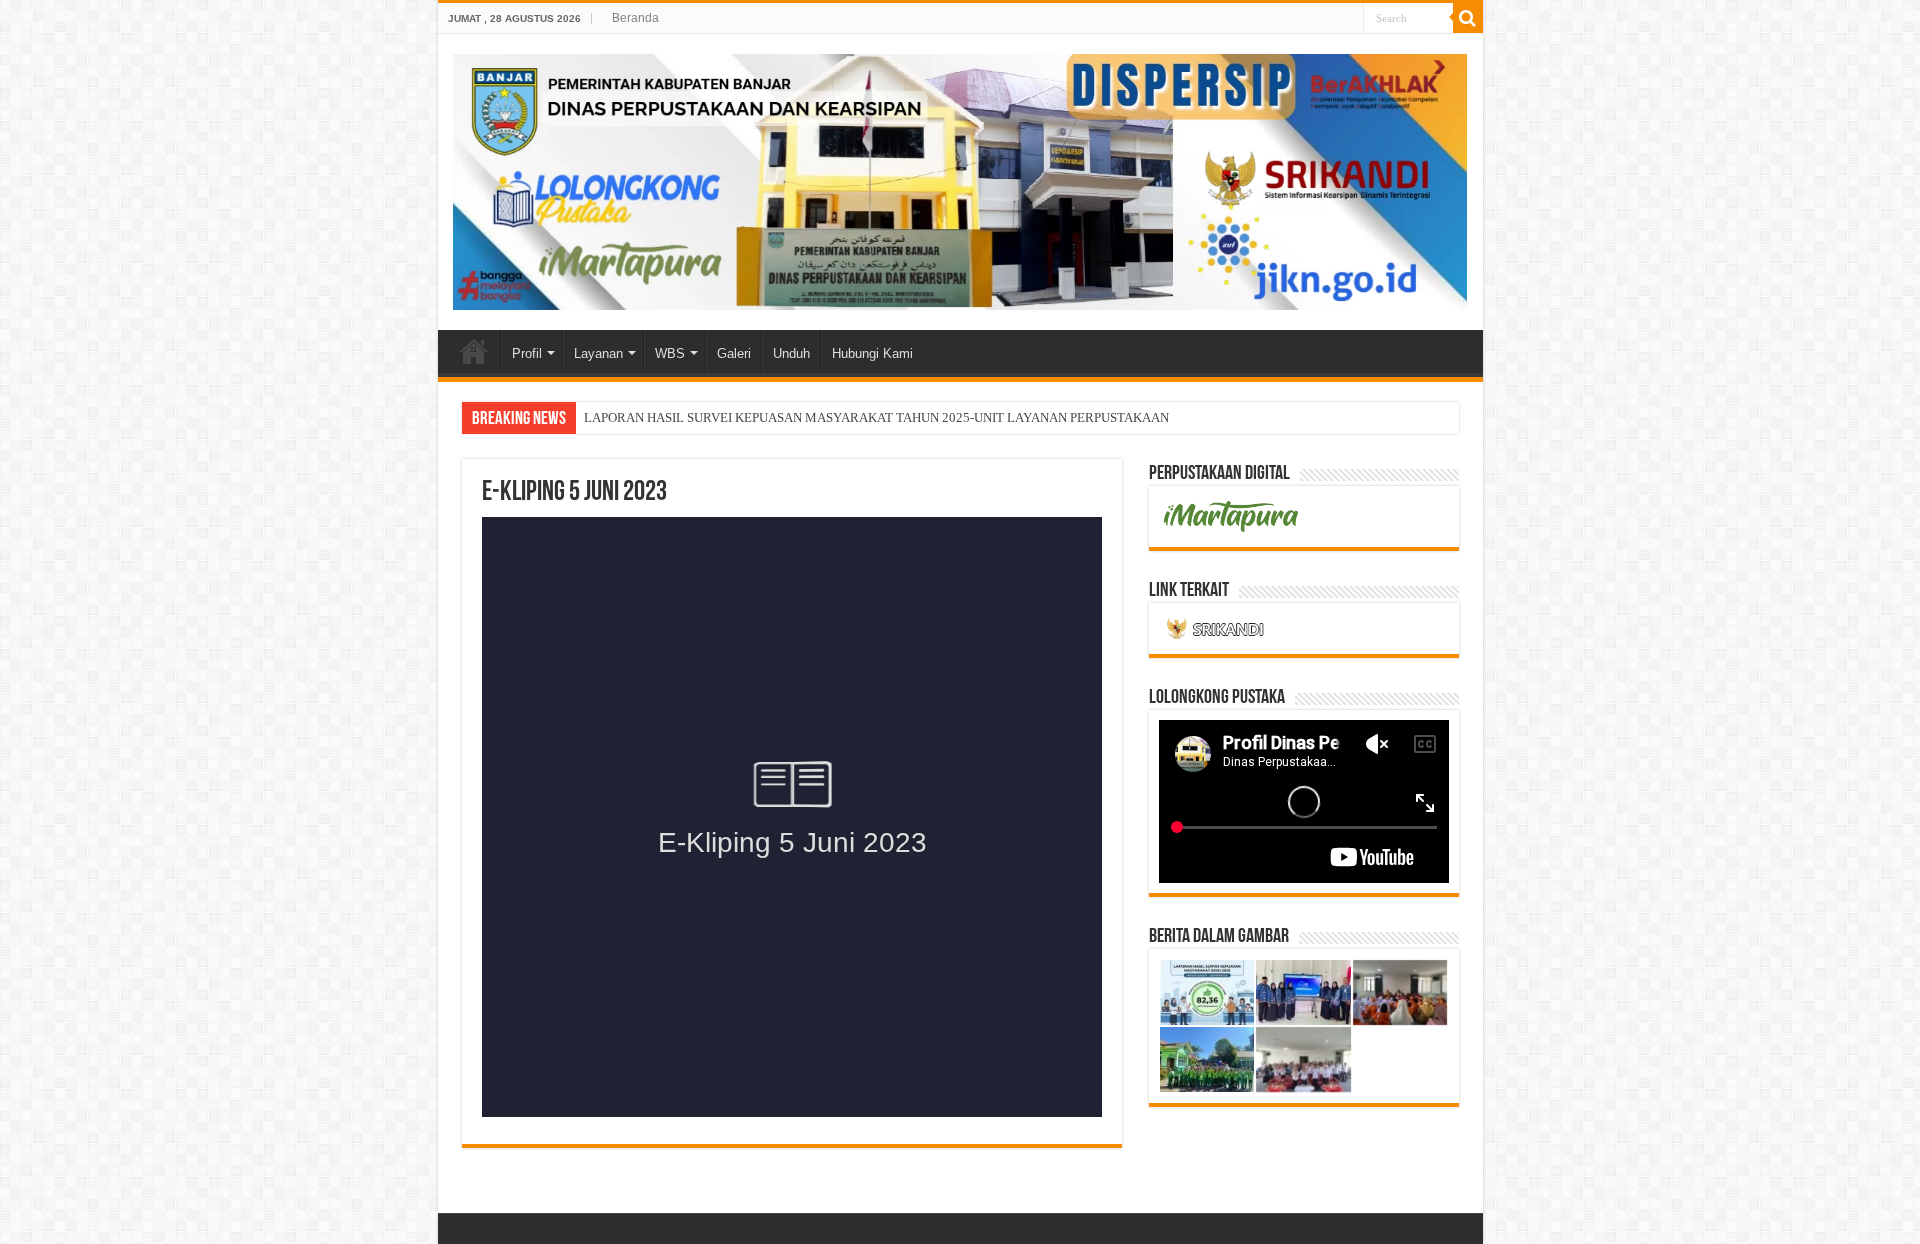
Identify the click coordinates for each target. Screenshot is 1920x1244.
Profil (527, 353)
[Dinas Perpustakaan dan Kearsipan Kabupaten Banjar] (960, 178)
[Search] (1468, 18)
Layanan (598, 353)
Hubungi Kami (872, 353)
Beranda (635, 18)
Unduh (791, 353)
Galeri (734, 353)
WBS (670, 353)
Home (474, 351)
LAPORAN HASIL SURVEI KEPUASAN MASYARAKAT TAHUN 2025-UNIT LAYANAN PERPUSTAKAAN (876, 417)
